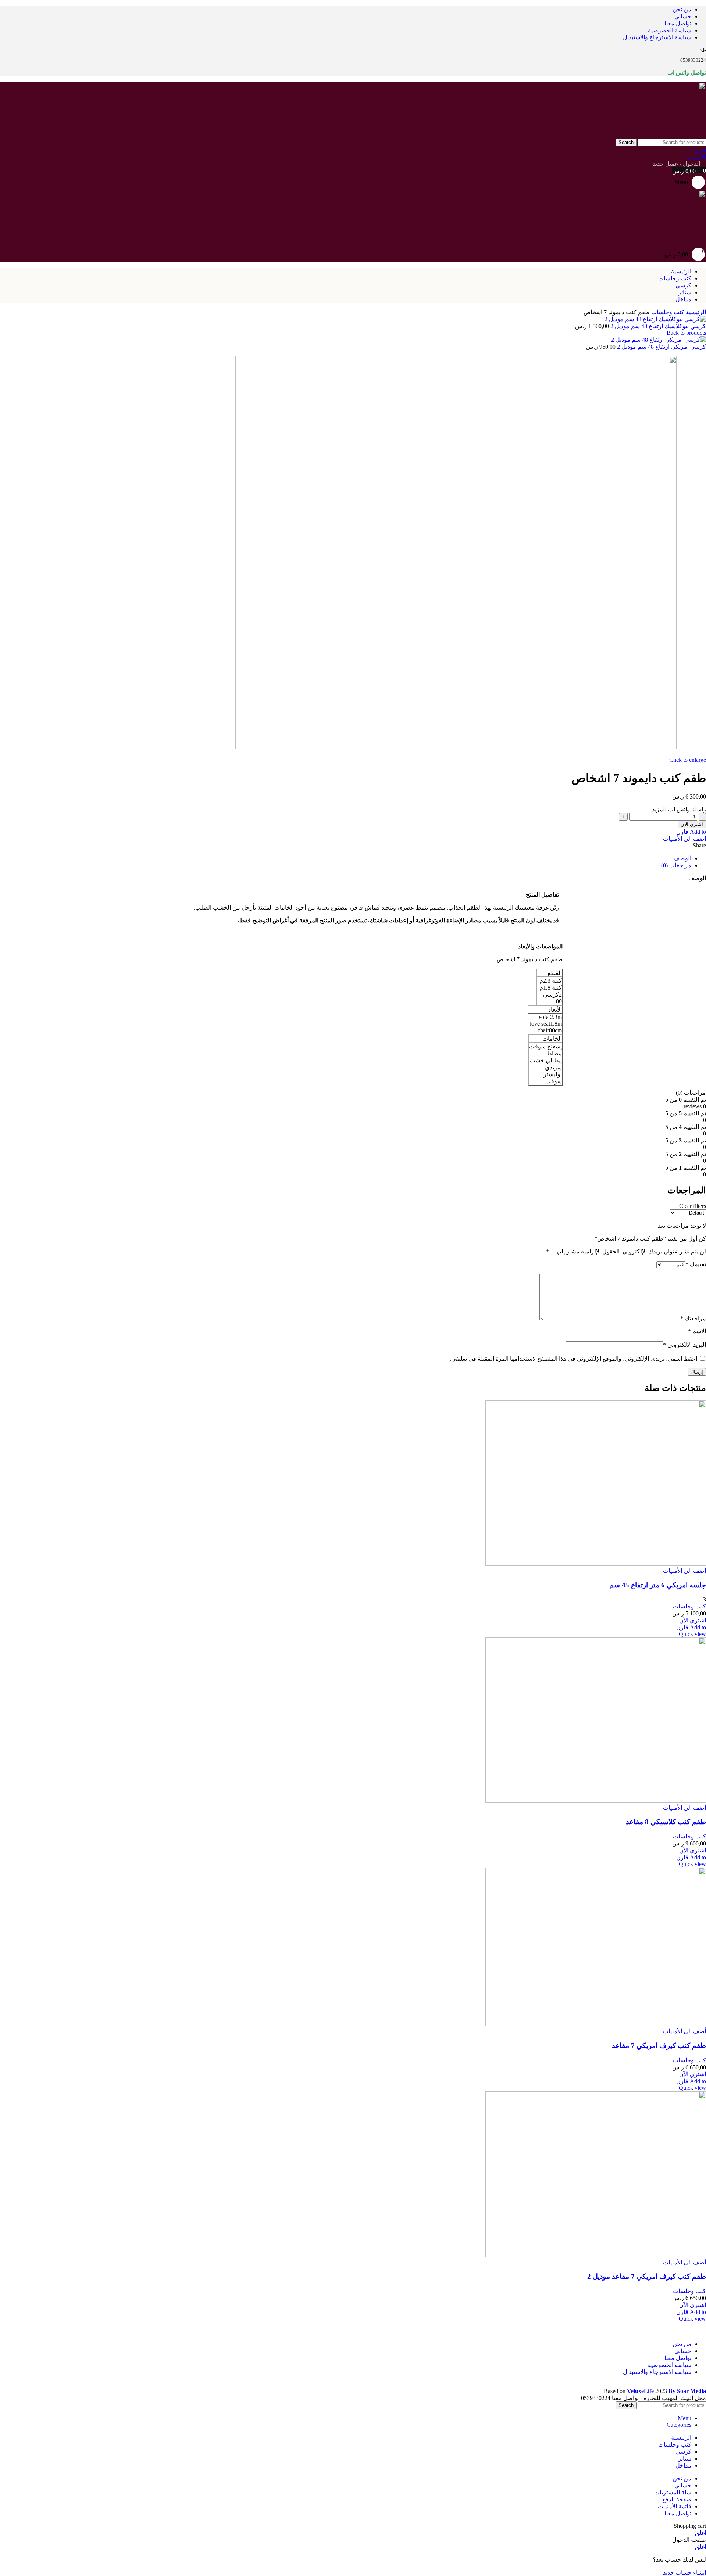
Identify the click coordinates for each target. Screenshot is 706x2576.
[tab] (682, 858)
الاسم (697, 1331)
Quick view (692, 1634)
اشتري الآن (692, 824)
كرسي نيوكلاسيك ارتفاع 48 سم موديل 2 (657, 326)
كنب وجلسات (667, 312)
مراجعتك (693, 1318)
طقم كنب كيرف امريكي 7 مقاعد (659, 2046)
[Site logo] (667, 135)
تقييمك (696, 1264)
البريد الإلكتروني (684, 1345)
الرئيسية (695, 312)
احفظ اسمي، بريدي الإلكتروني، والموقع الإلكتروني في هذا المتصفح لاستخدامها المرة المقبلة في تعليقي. (573, 1359)
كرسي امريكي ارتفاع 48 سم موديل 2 (661, 347)
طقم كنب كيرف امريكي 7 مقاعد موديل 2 (647, 2276)
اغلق (700, 2533)
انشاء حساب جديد (684, 2573)
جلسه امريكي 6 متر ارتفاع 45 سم (658, 1585)
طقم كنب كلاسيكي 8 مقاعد (666, 1822)
